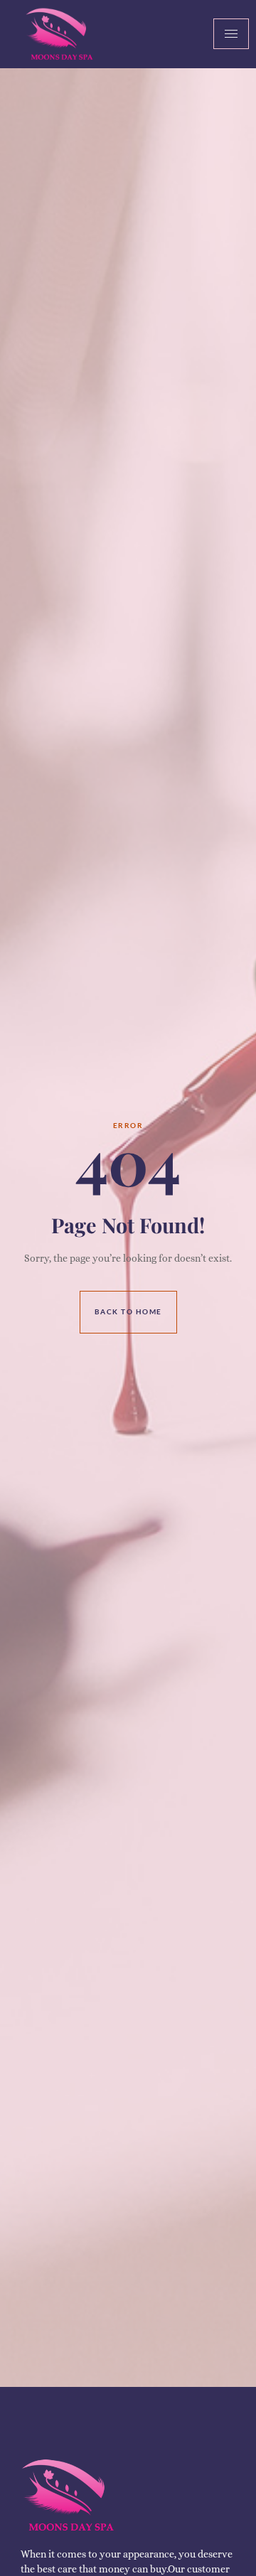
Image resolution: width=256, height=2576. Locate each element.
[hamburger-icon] (231, 34)
